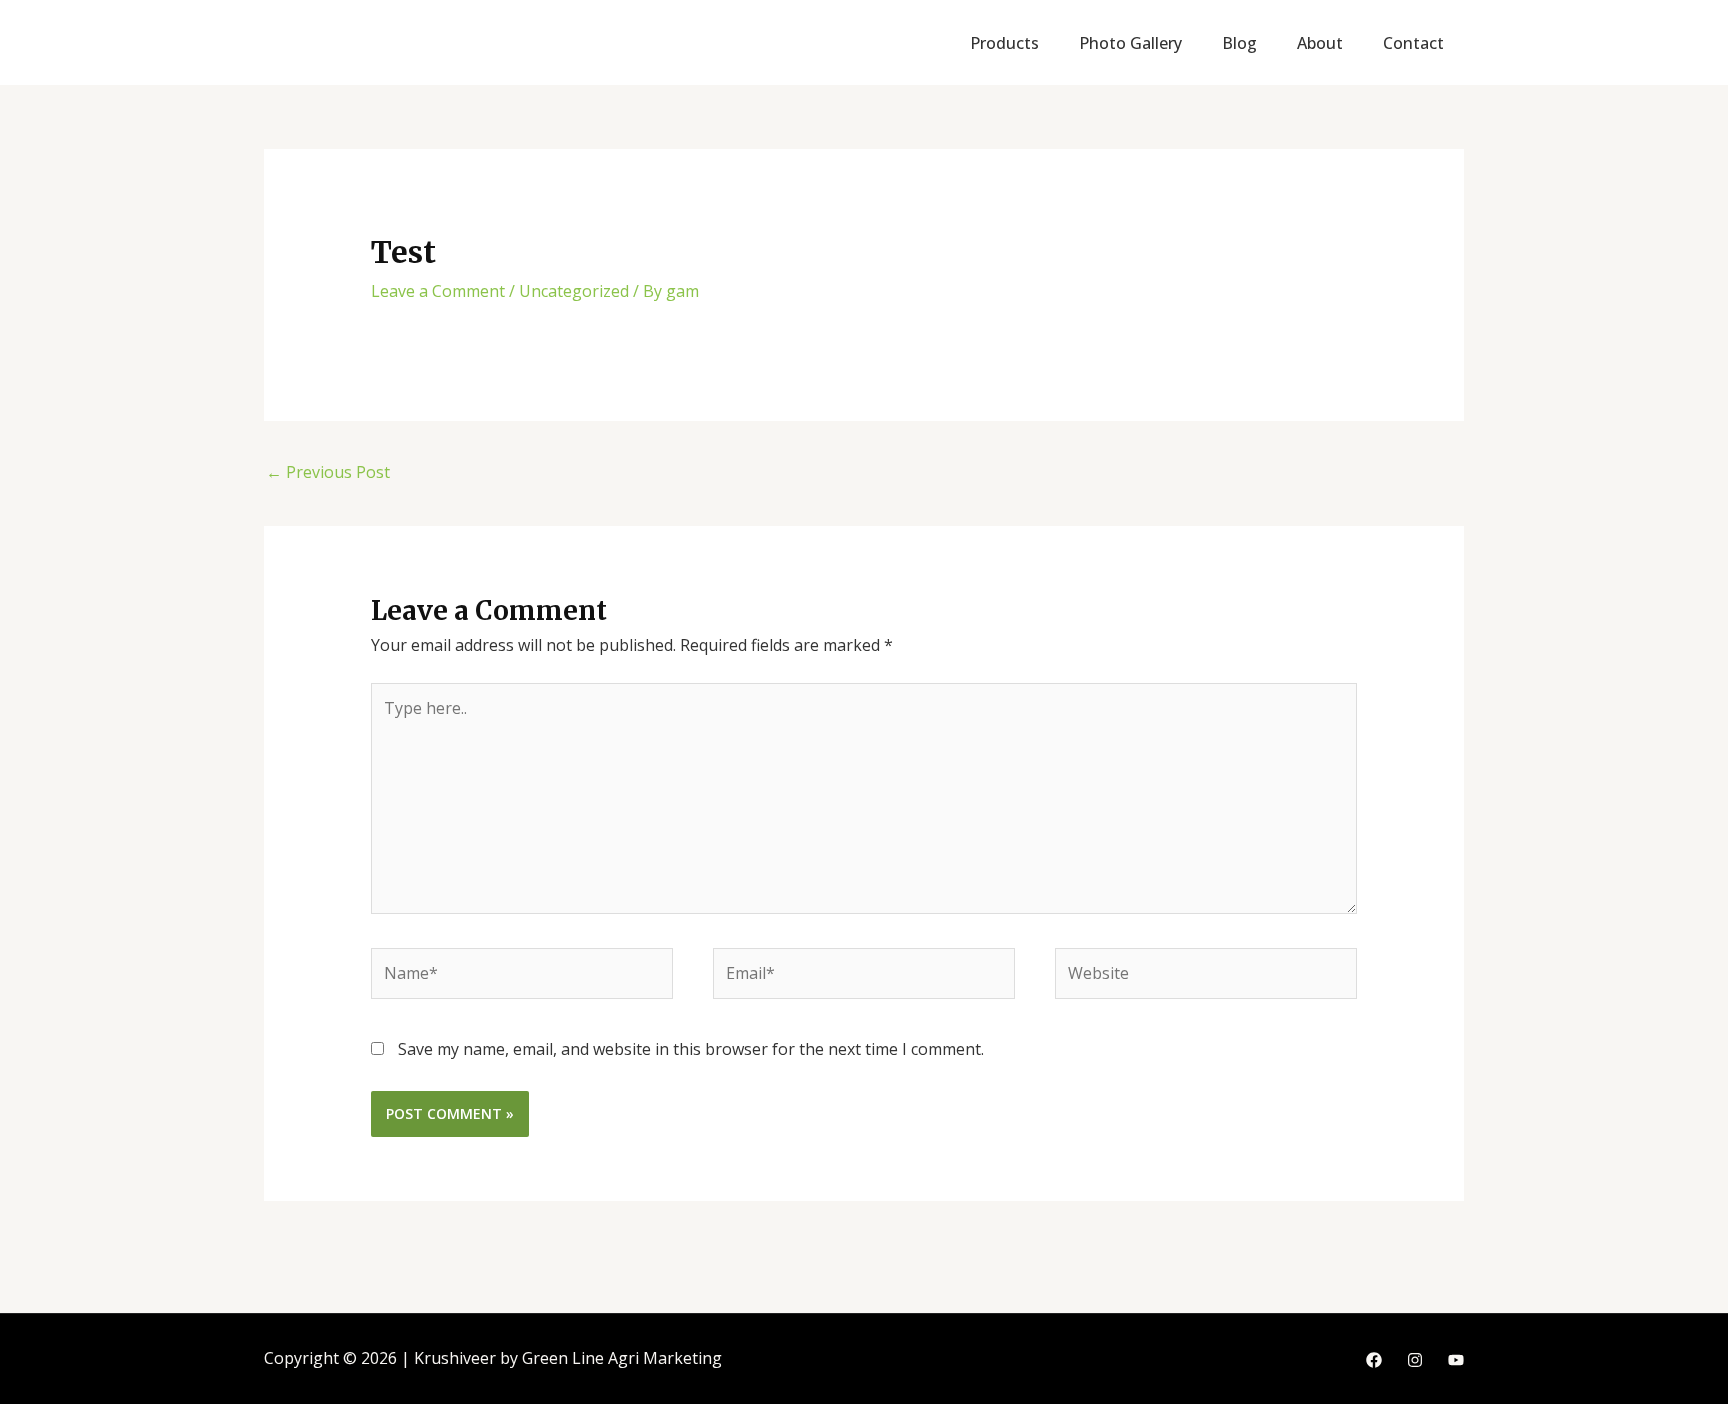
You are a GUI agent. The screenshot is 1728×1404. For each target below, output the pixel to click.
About (1320, 43)
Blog (1239, 43)
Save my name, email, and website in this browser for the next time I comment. (691, 1049)
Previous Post (328, 472)
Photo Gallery (1130, 43)
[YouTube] (1456, 1360)
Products (1004, 43)
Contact (1413, 43)
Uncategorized (574, 291)
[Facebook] (1374, 1360)
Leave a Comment (438, 291)
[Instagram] (1415, 1360)
